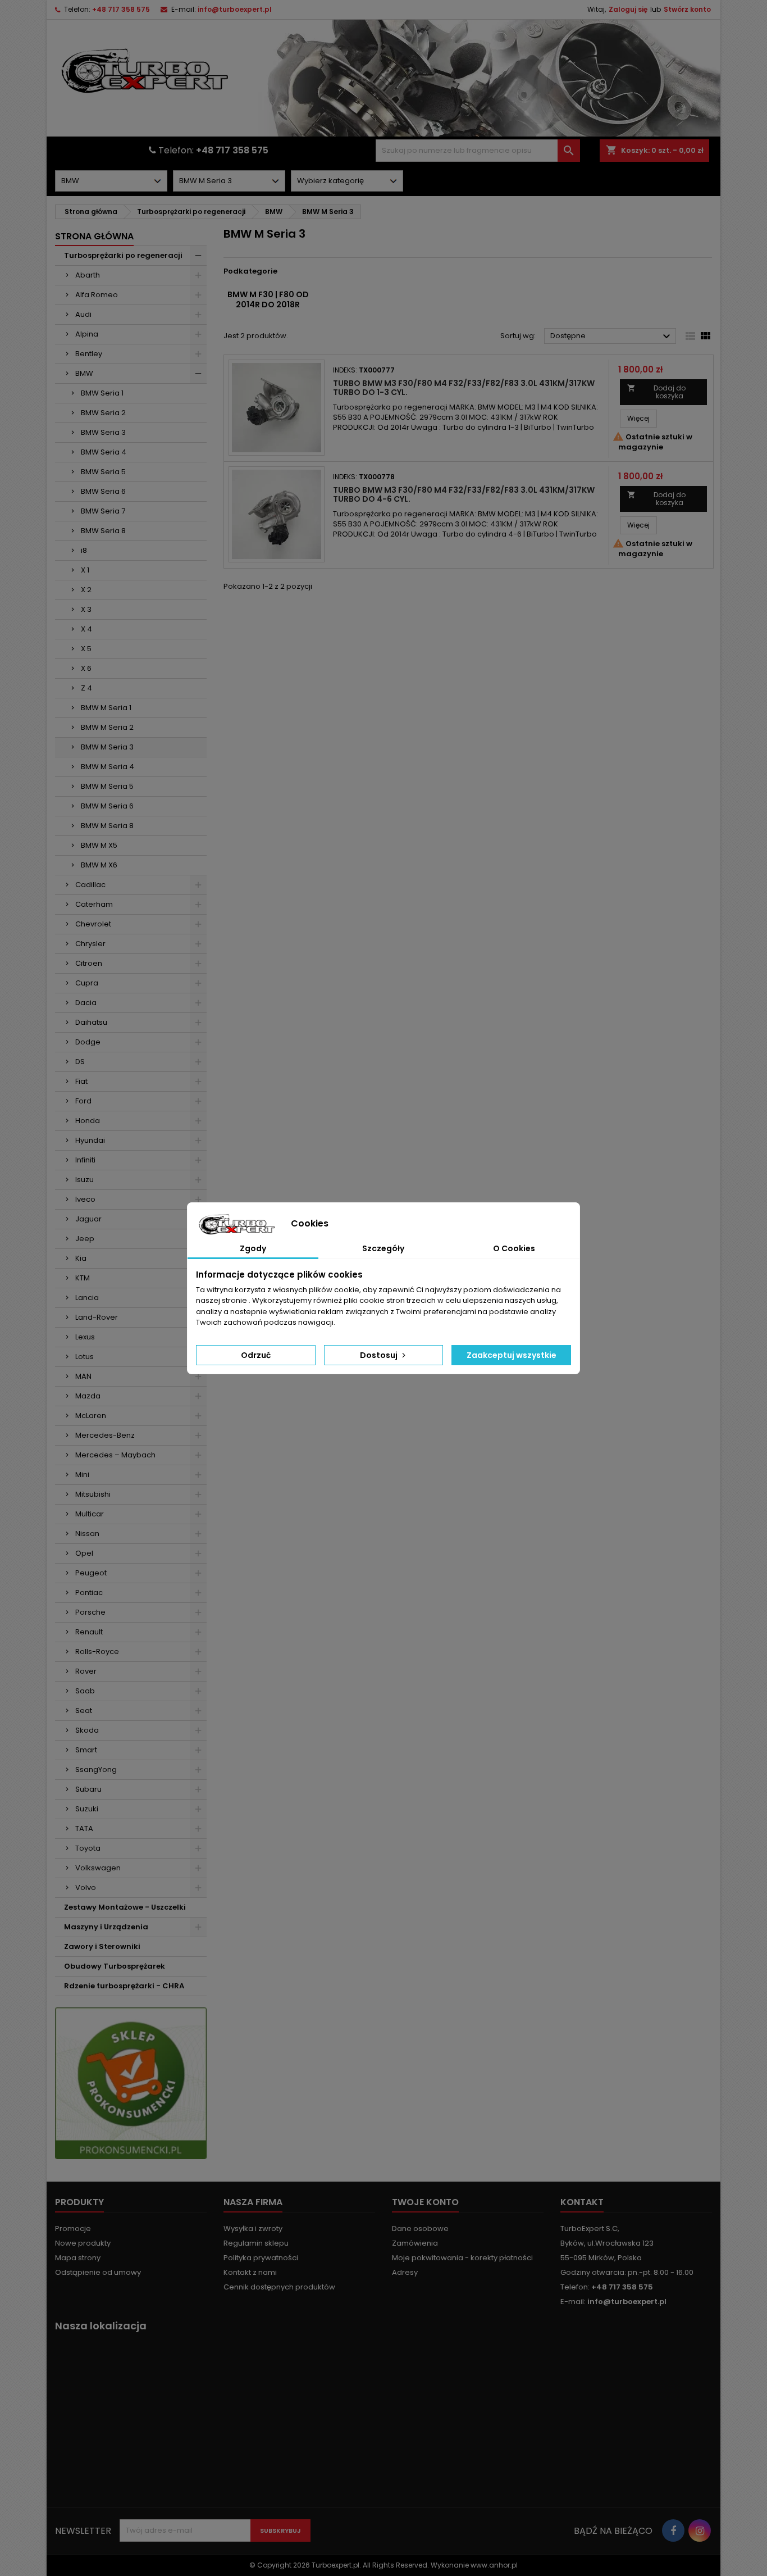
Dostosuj (380, 1355)
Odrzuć (256, 1355)
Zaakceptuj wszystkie (512, 1355)
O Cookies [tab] (514, 1248)
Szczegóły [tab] (383, 1248)
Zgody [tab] (253, 1248)
